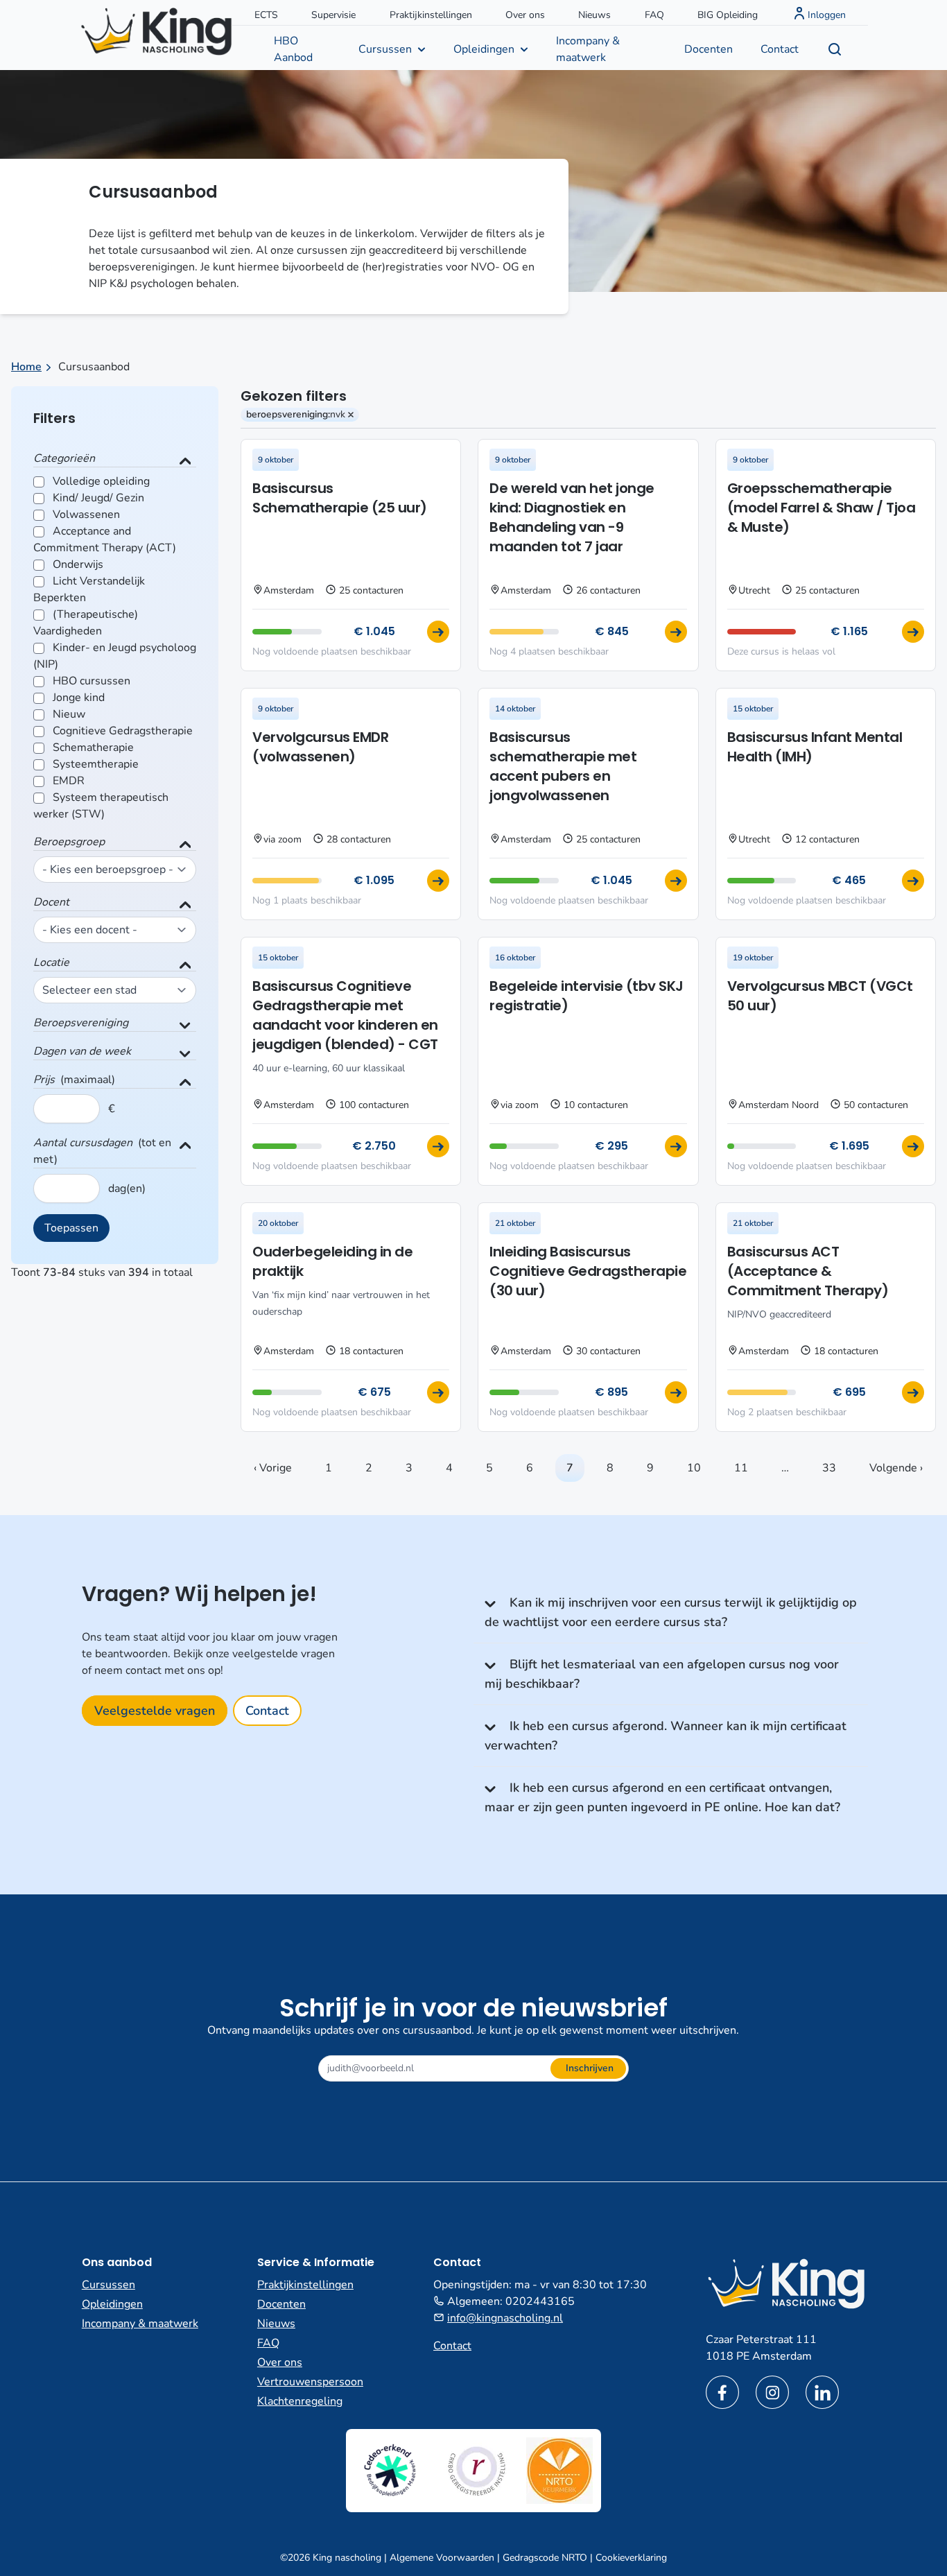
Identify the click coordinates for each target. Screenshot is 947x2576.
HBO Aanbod (293, 49)
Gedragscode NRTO (545, 2558)
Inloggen (827, 15)
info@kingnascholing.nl (505, 2318)
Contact (780, 49)
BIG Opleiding (728, 15)
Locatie (51, 962)
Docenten (709, 49)
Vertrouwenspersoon (310, 2382)
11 (741, 1468)
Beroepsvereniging (81, 1023)
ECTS (266, 15)
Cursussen (385, 49)
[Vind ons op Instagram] (772, 2392)
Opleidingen (484, 49)
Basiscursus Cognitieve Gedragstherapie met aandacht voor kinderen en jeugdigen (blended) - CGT (345, 1015)
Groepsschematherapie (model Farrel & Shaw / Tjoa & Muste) (822, 508)
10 (694, 1468)
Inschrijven (590, 2068)
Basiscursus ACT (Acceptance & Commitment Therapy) (808, 1271)
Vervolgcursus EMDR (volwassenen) (320, 747)
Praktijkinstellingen (431, 15)
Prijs (44, 1080)
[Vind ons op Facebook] (722, 2392)
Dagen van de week (82, 1051)
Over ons (525, 15)
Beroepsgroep (69, 842)
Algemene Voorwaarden (442, 2558)
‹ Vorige (273, 1468)
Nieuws (594, 15)
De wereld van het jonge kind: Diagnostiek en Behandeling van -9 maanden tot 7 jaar (572, 517)
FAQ (654, 15)
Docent (51, 902)
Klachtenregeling (300, 2401)
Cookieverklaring (631, 2558)
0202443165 (540, 2301)
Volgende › (896, 1468)
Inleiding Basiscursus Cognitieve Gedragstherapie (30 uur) (588, 1271)
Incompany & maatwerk (588, 49)
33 (829, 1468)
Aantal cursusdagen (83, 1143)
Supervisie (333, 15)
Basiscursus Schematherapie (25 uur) (340, 498)
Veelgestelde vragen (155, 1711)
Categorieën (64, 458)
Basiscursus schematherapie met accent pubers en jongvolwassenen (563, 766)
